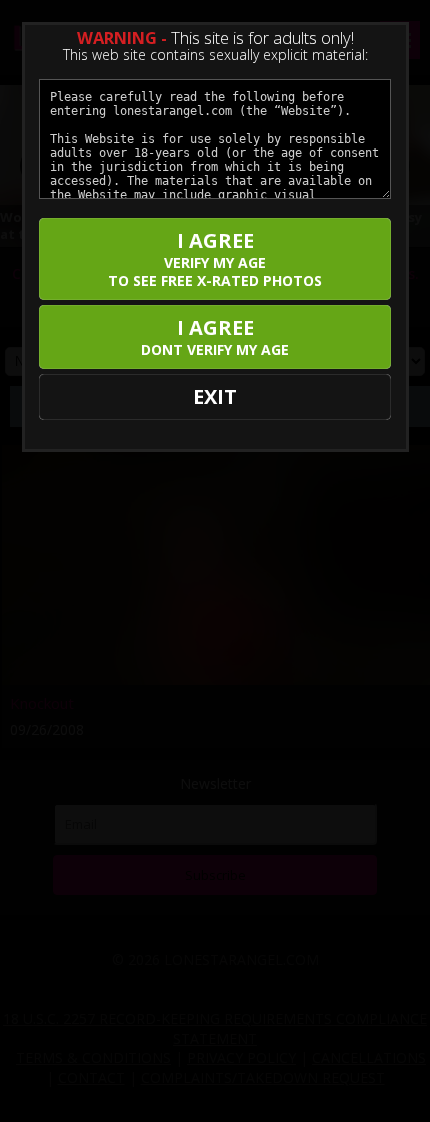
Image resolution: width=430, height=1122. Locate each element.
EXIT (215, 396)
